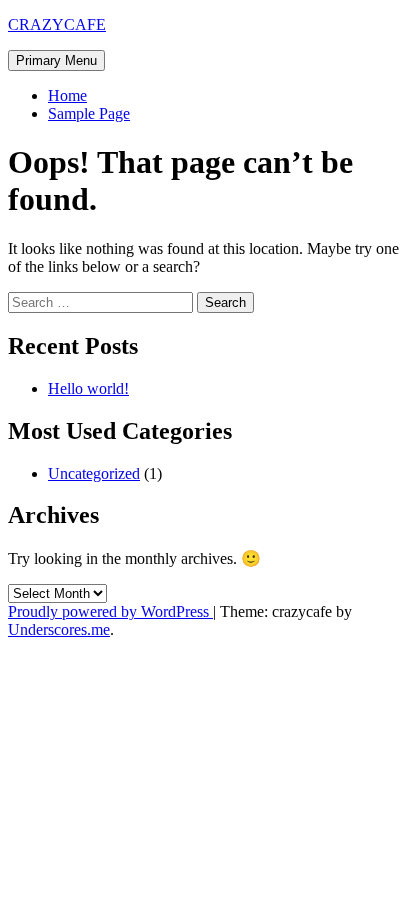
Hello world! (88, 388)
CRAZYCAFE (57, 24)
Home (67, 95)
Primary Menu (56, 60)
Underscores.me (59, 629)
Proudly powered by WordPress (110, 611)
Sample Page (89, 113)
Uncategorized (94, 473)
